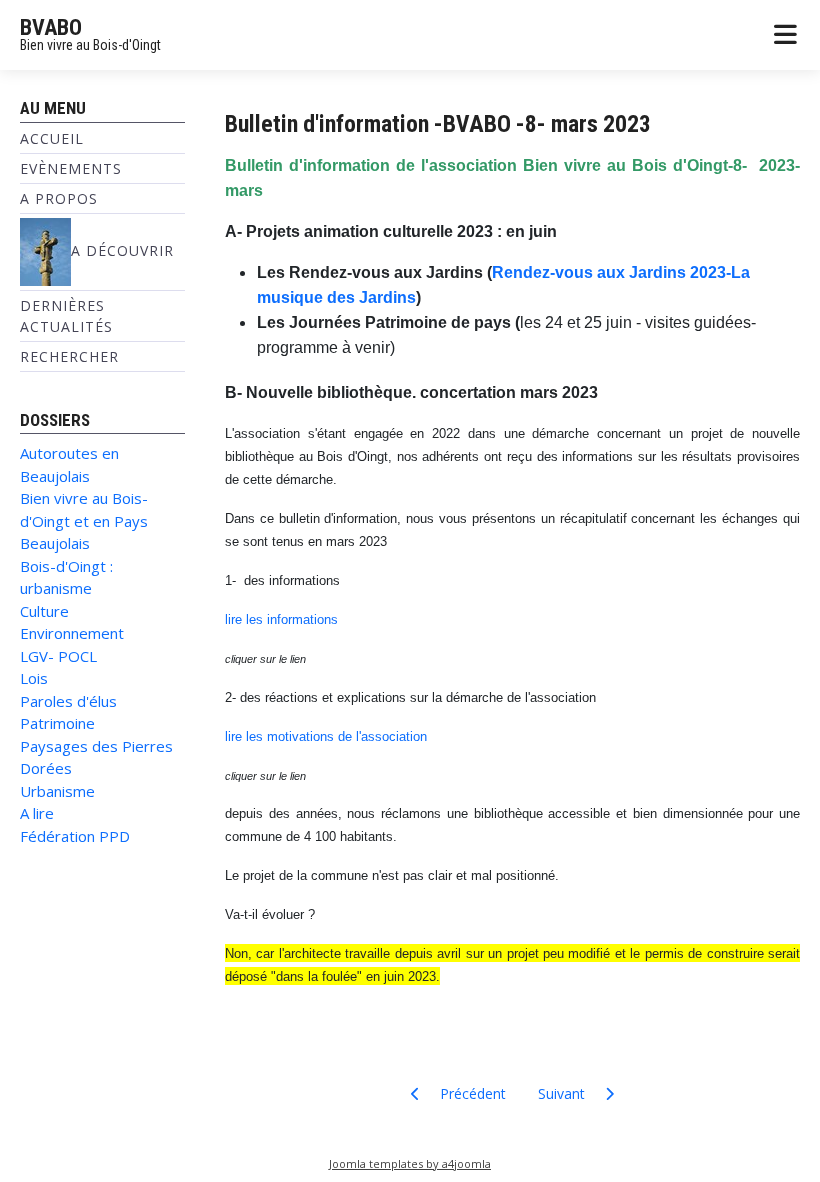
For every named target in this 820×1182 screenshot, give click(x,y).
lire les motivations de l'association (326, 736)
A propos (59, 198)
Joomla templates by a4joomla (410, 1163)
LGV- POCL (58, 656)
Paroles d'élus (68, 701)
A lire (37, 813)
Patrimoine (57, 723)
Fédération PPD (75, 836)
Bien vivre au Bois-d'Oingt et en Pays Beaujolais (84, 520)
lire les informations (281, 619)
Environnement (72, 633)
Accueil (52, 138)
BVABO (51, 27)
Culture (44, 611)
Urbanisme (57, 791)
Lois (34, 678)
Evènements (71, 168)
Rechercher (69, 356)
